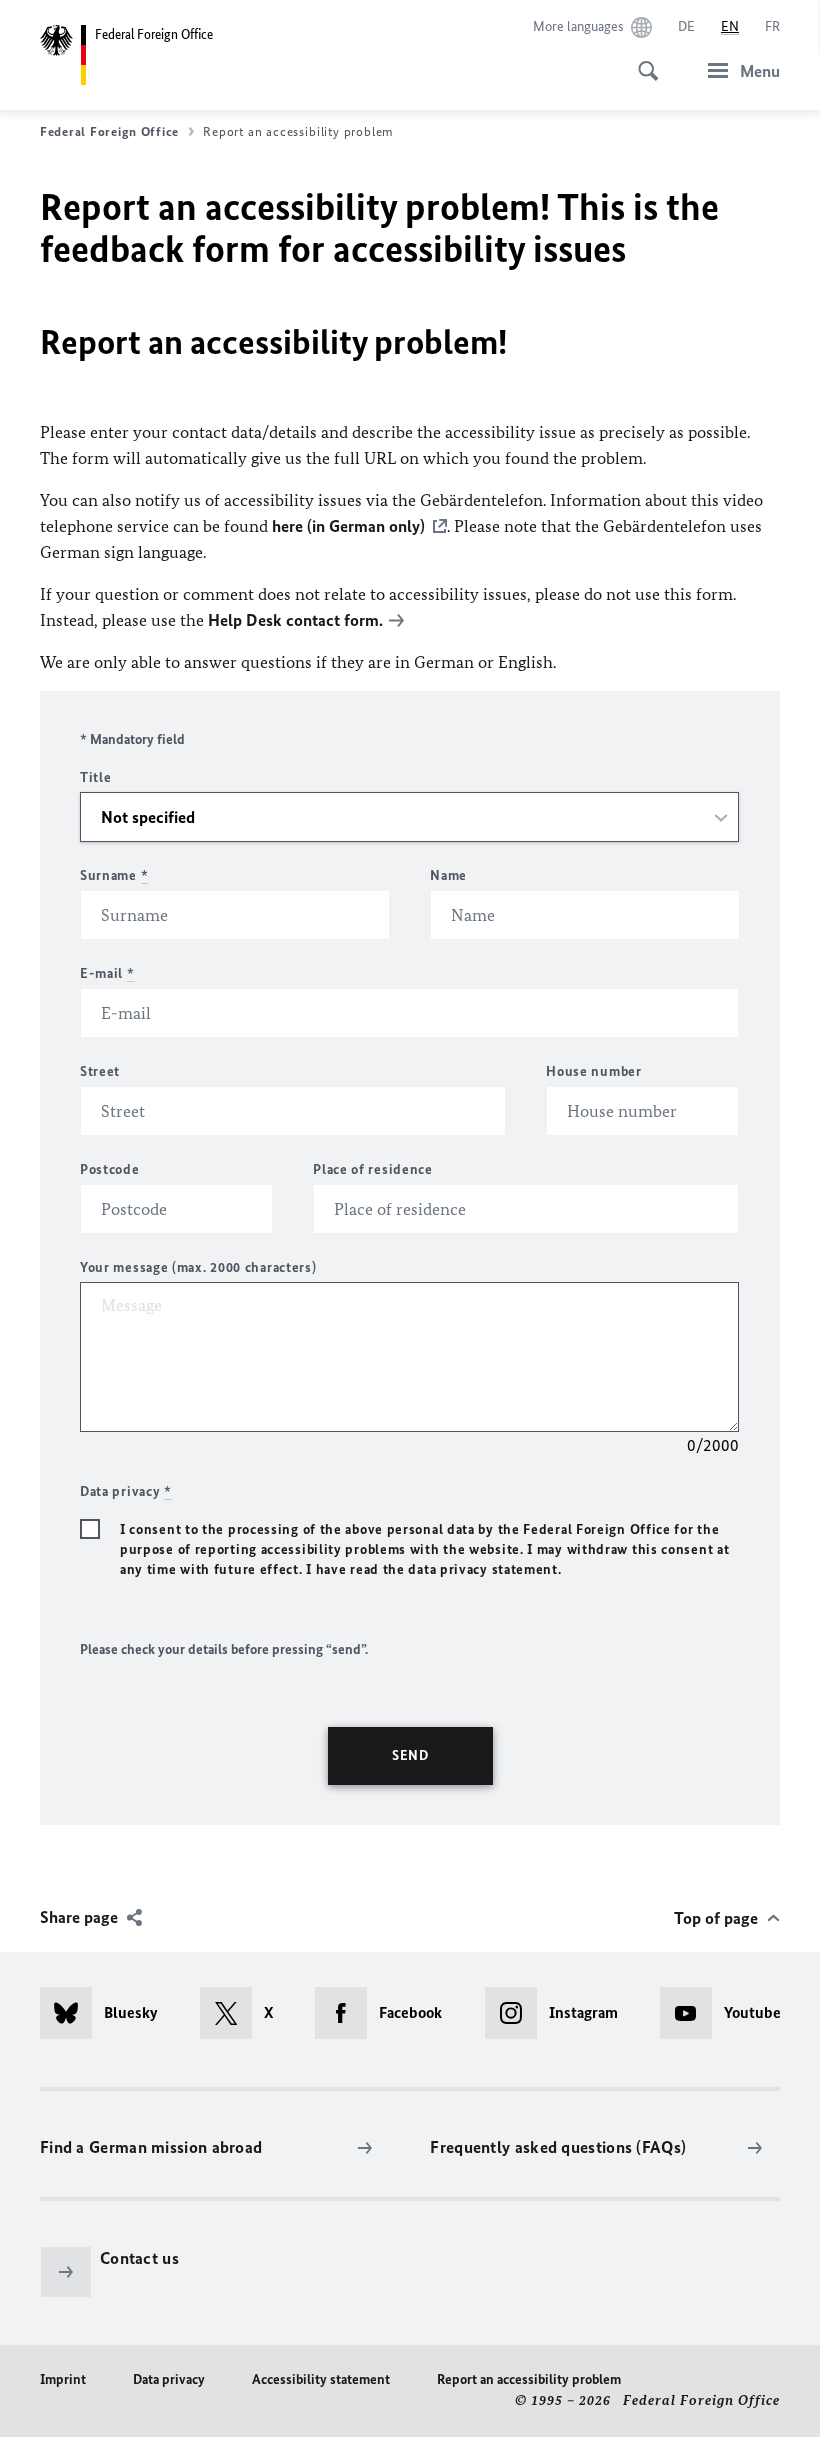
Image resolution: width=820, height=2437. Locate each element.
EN (730, 26)
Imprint (63, 2379)
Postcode (110, 1169)
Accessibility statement (321, 2379)
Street (100, 1071)
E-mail (107, 973)
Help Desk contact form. (295, 620)
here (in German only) (348, 526)
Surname (114, 875)
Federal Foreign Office (109, 131)
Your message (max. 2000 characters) (198, 1267)
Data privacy (169, 2379)
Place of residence (373, 1169)
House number (593, 1071)
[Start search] (642, 60)
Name (448, 875)
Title (96, 777)
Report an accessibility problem (529, 2379)
